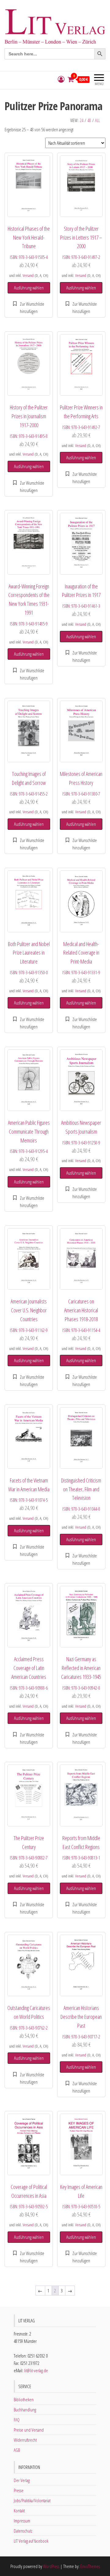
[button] (29, 308)
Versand (28, 275)
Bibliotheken (24, 2399)
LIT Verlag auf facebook (31, 2541)
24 (82, 120)
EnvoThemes (90, 2566)
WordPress (51, 2566)
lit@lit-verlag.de (36, 2370)
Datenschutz (23, 2531)
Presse (19, 2490)
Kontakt (19, 2511)
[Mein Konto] (61, 79)
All (97, 120)
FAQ (17, 2420)
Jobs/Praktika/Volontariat (32, 2500)
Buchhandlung (25, 2410)
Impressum (22, 2521)
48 (89, 120)
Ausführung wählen (29, 288)
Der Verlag (22, 2480)
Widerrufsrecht (25, 2440)
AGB (17, 2450)
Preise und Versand (29, 2430)
